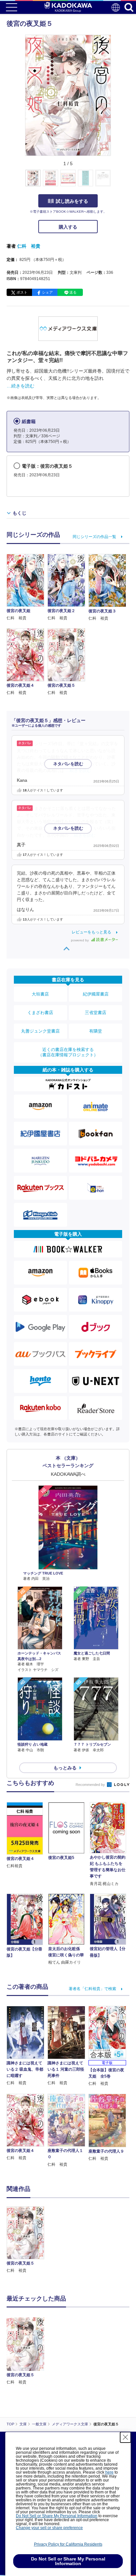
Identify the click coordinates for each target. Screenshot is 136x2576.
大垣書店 (40, 994)
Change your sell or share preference (49, 2528)
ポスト (22, 292)
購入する (68, 227)
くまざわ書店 (40, 1013)
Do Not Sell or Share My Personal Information (57, 2516)
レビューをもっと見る (91, 932)
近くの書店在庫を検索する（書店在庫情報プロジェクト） (68, 1052)
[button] (115, 182)
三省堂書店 (96, 1013)
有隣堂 (96, 1031)
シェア (47, 292)
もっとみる (65, 1768)
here (109, 2472)
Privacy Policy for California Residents (68, 2544)
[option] (27, 2240)
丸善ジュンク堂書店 (40, 1031)
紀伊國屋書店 (96, 994)
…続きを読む (20, 386)
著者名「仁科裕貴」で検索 (92, 1989)
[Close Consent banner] (125, 2437)
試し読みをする (72, 201)
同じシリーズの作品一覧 (94, 537)
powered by (80, 940)
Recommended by (91, 1785)
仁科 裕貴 (29, 246)
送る (73, 292)
